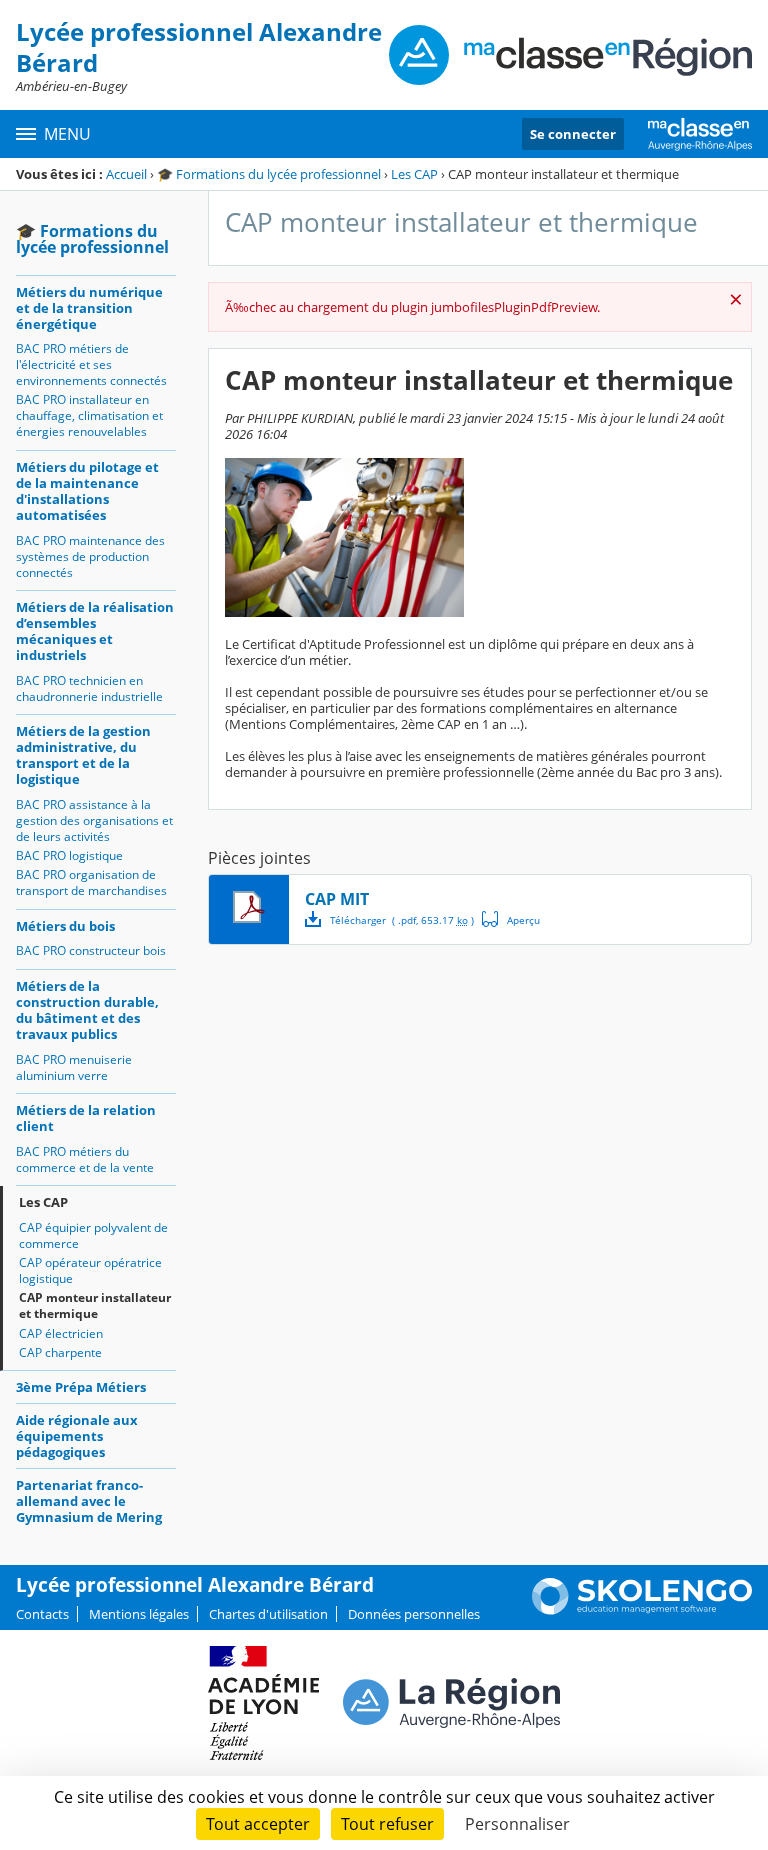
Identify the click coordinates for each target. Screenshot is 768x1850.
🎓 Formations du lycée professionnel (269, 174)
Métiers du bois (65, 926)
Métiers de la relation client (86, 1118)
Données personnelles (414, 1614)
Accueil (126, 174)
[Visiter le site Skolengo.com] (642, 1610)
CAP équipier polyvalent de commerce (93, 1235)
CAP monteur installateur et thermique (95, 1305)
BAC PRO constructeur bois (91, 950)
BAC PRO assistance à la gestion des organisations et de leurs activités (94, 820)
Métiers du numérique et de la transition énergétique (89, 308)
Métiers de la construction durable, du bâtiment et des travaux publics (87, 1010)
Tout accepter (258, 1824)
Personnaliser (517, 1824)
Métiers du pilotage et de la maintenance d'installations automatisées (87, 491)
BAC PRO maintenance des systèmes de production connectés (90, 556)
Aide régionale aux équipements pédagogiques (77, 1436)
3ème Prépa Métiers (81, 1387)
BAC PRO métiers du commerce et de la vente (85, 1159)
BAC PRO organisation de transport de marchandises (91, 882)
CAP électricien (61, 1333)
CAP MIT (337, 899)
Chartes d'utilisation (268, 1614)
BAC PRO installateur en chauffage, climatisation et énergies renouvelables (89, 415)
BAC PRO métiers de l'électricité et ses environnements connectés (91, 364)
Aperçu (511, 919)
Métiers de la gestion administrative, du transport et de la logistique (83, 755)
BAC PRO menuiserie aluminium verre (74, 1067)
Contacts (42, 1614)
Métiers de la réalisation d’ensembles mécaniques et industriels (95, 631)
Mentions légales (139, 1614)
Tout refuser (387, 1824)
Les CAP (414, 174)
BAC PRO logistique (69, 855)
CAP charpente (60, 1352)
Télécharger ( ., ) (402, 920)
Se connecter (573, 134)
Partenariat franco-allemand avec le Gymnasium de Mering (89, 1501)
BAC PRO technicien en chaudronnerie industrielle (89, 688)
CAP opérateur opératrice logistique (90, 1270)
